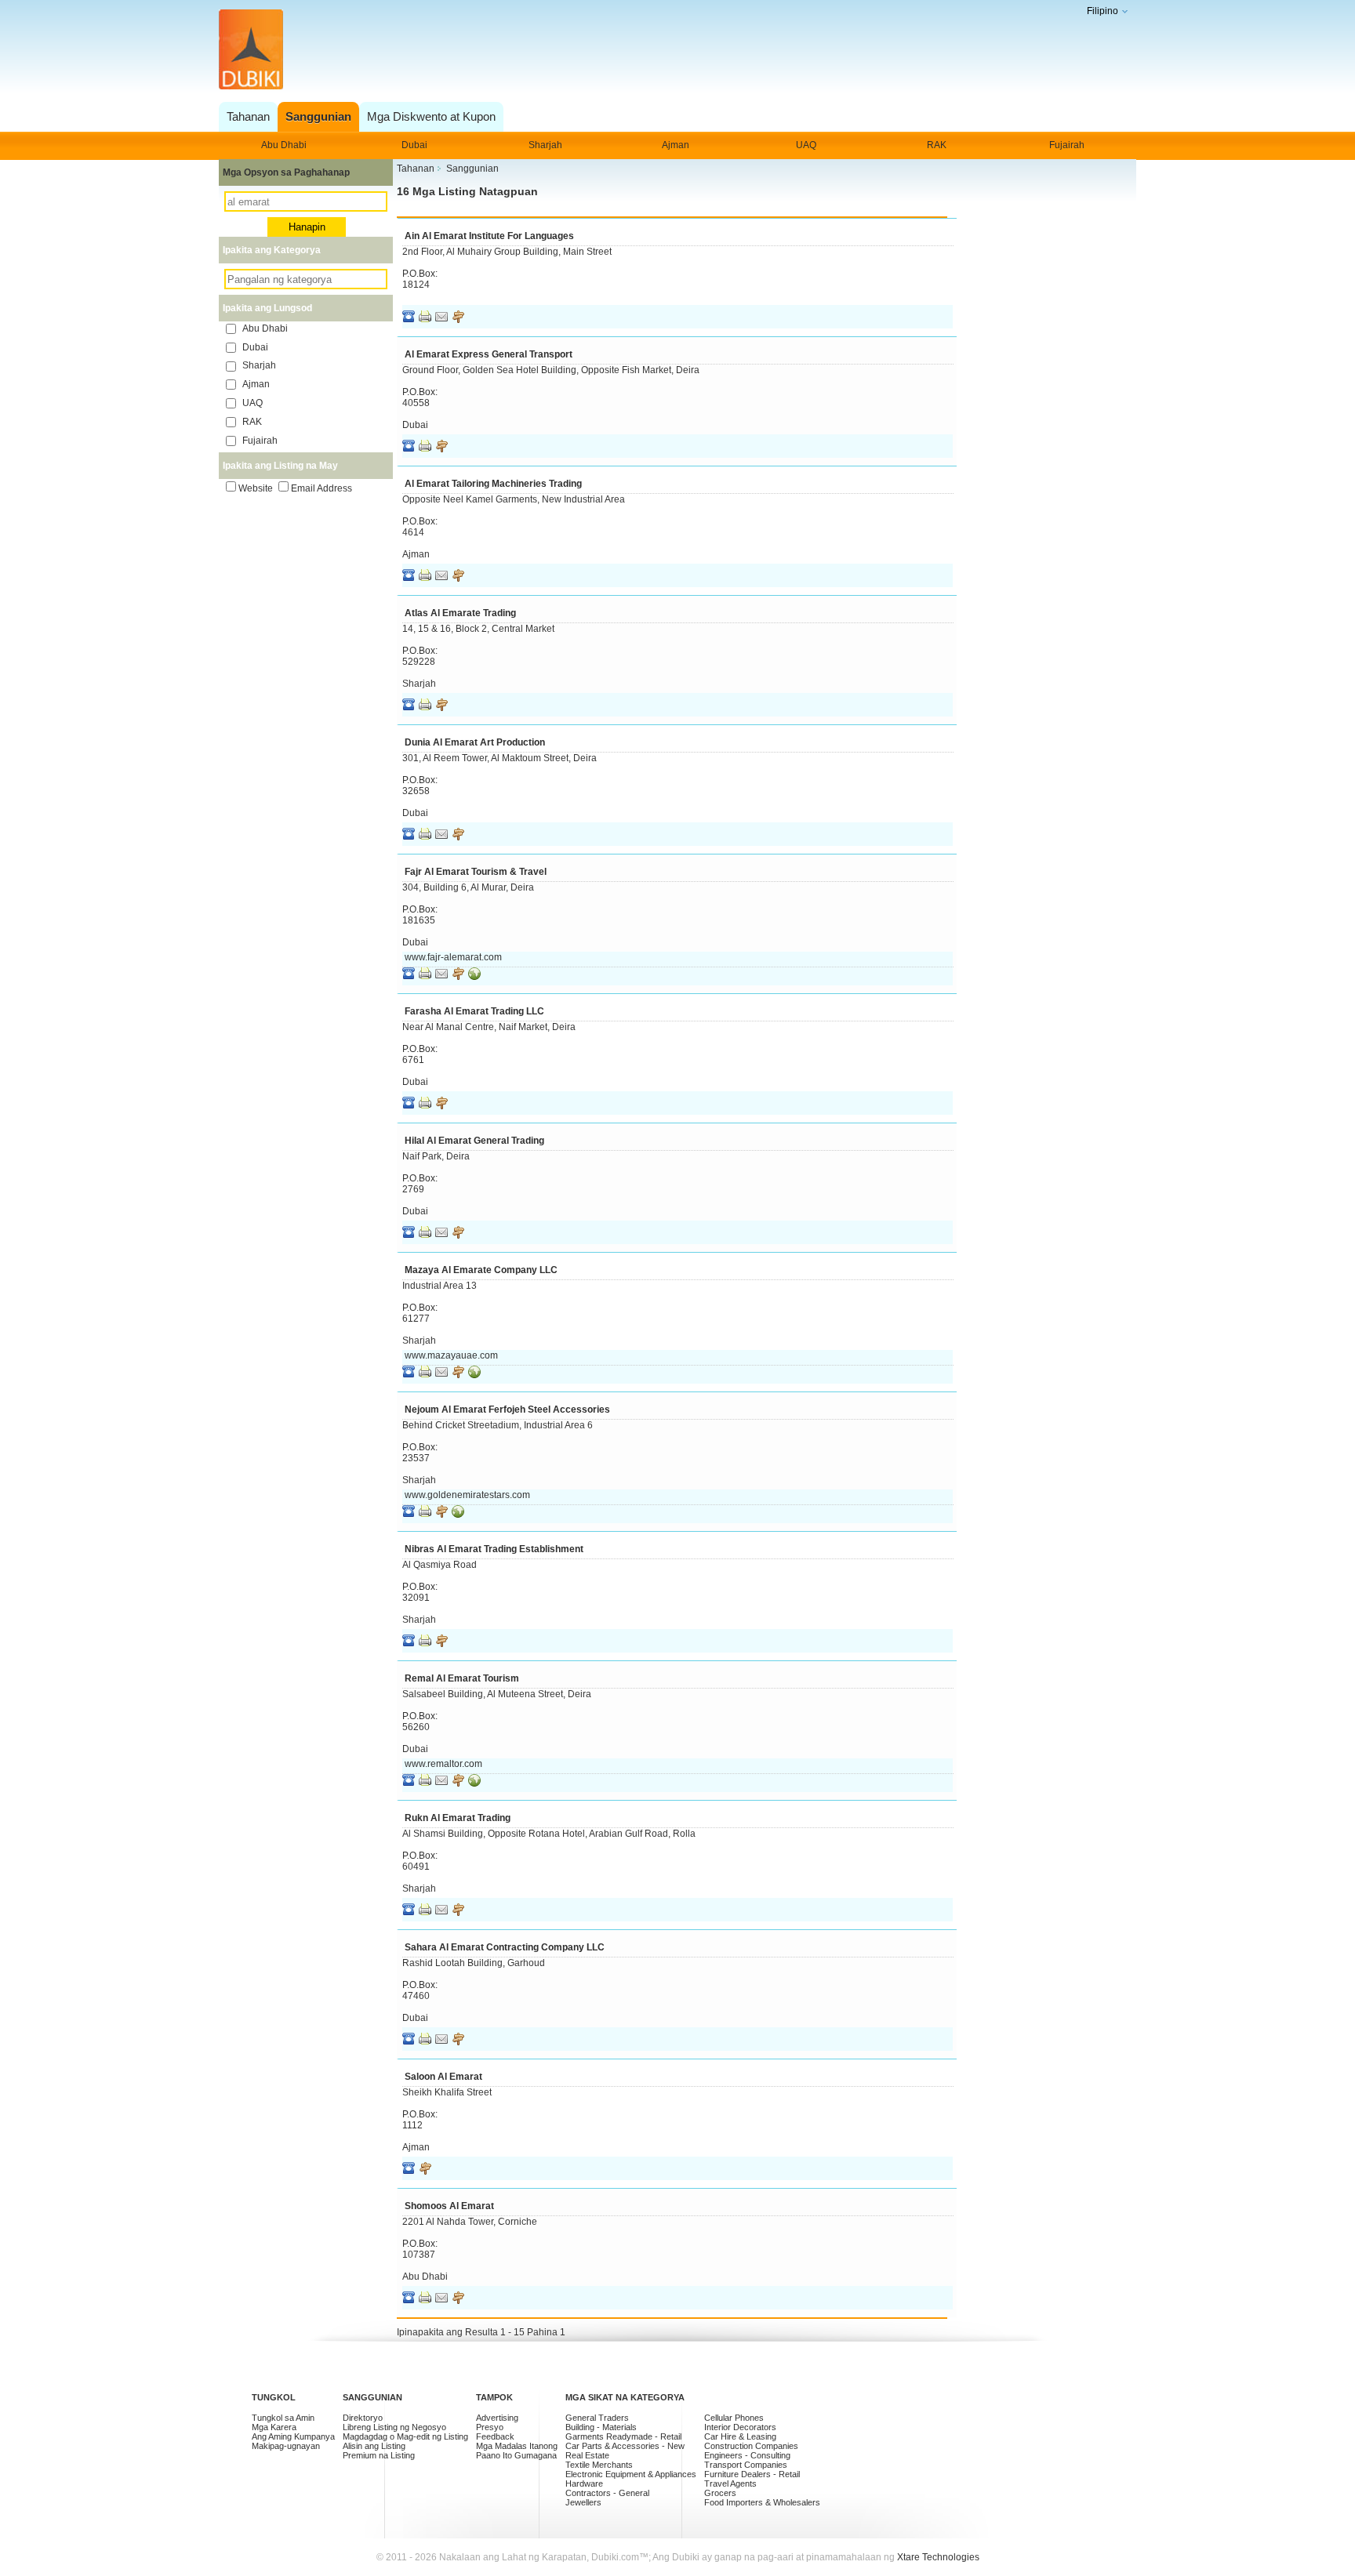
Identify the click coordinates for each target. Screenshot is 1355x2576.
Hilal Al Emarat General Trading (474, 1141)
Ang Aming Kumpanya (293, 2436)
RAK (937, 145)
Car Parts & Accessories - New (625, 2446)
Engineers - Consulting (747, 2455)
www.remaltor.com (443, 1764)
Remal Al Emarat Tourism (462, 1678)
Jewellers (583, 2502)
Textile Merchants (599, 2465)
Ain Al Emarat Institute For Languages (489, 236)
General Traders (597, 2418)
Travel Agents (730, 2483)
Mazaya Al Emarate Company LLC (481, 1270)
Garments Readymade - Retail (623, 2436)
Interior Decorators (740, 2427)
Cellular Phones (734, 2418)
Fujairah (1067, 145)
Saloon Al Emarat (443, 2077)
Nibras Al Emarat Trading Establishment (494, 1549)
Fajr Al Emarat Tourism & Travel (476, 872)
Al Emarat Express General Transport (489, 354)
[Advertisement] (673, 51)
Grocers (720, 2493)
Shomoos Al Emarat (449, 2206)
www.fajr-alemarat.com (453, 957)
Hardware (584, 2483)
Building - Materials (601, 2427)
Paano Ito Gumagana (516, 2455)
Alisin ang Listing (374, 2446)
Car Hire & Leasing (740, 2436)
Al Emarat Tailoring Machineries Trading (493, 484)
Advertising (497, 2418)
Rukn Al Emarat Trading (458, 1818)
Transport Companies (746, 2465)
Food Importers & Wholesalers (762, 2502)
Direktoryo (363, 2418)
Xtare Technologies (938, 2557)
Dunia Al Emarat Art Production (475, 742)
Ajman (676, 145)
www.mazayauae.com (451, 1355)
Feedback (495, 2436)
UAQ (806, 145)
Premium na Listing (379, 2455)
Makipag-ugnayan (286, 2446)
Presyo (490, 2427)
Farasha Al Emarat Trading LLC (474, 1011)
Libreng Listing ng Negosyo (394, 2427)
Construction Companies (751, 2446)
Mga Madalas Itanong (517, 2446)
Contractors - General (607, 2493)
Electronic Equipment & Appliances (631, 2474)
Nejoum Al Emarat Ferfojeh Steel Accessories (507, 1410)
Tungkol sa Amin (283, 2418)
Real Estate (587, 2455)
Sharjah (545, 145)
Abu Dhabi (284, 145)
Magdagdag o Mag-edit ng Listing (405, 2436)
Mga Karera (274, 2427)
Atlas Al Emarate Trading (460, 613)
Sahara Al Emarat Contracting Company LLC (505, 1947)
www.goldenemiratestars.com (467, 1495)
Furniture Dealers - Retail (752, 2474)
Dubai (414, 145)
